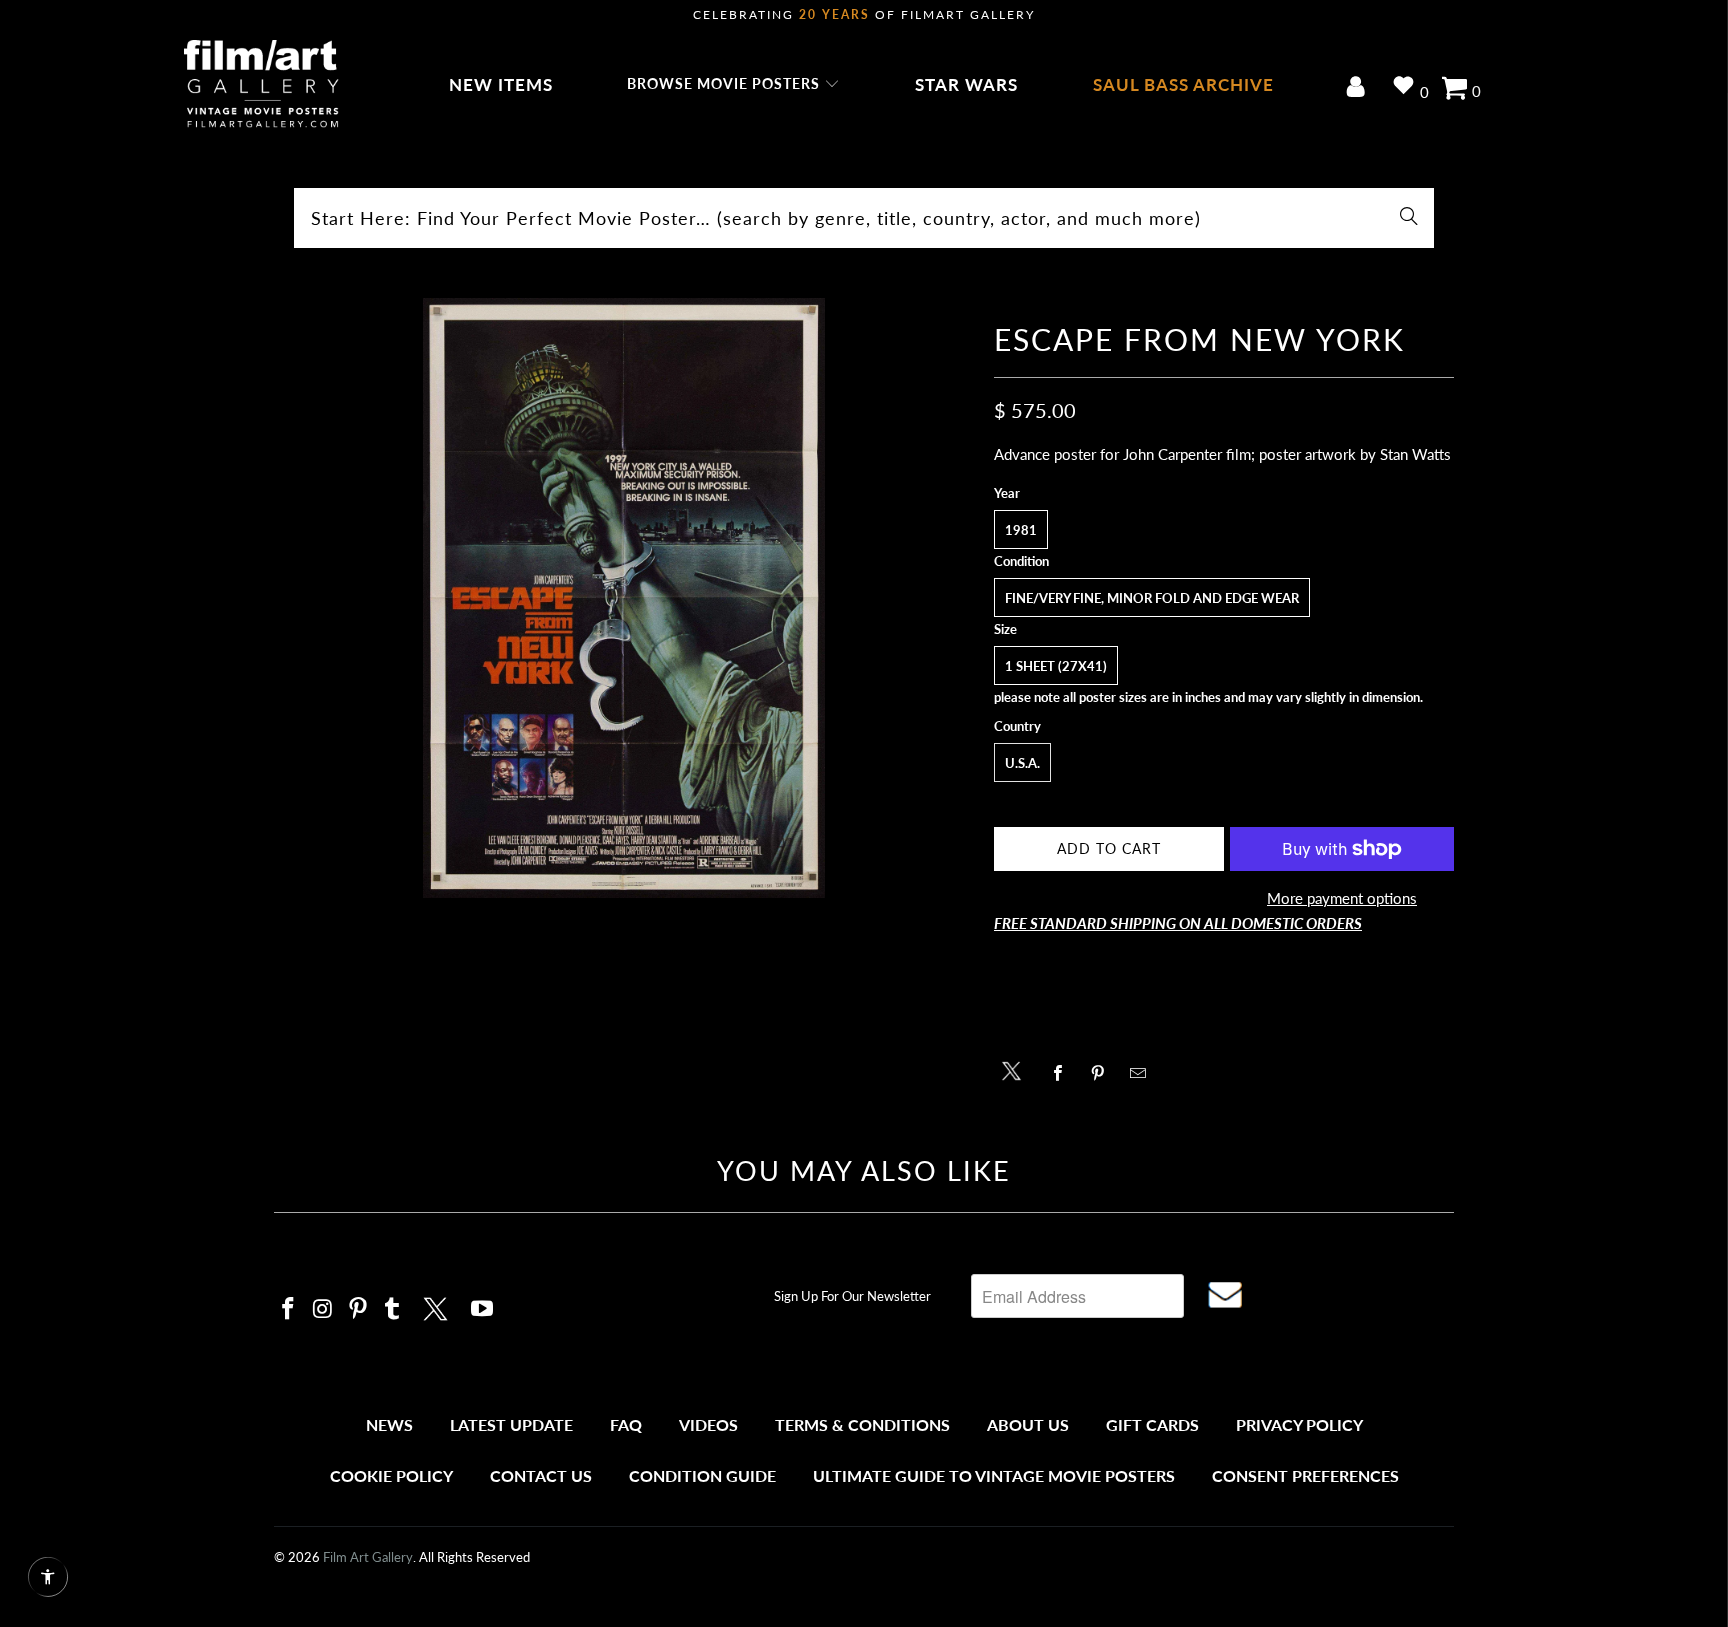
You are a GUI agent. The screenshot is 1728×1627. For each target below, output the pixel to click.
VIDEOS (708, 1424)
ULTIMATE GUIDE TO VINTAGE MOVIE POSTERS (994, 1475)
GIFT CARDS (1152, 1424)
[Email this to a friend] (1143, 1073)
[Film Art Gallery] (261, 85)
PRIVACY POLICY (1299, 1424)
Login (1359, 88)
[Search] (1409, 218)
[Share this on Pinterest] (1103, 1073)
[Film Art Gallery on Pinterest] (358, 1309)
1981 (1021, 530)
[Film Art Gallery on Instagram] (324, 1309)
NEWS (389, 1424)
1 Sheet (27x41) (1056, 666)
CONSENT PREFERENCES (1305, 1475)
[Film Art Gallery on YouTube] (483, 1309)
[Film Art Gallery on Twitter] (438, 1306)
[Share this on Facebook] (1063, 1073)
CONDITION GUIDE (702, 1475)
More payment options (1342, 898)
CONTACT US (541, 1475)
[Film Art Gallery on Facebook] (289, 1309)
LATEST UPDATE (511, 1424)
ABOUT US (1028, 1424)
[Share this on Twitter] (1016, 1069)
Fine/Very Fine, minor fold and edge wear (1152, 598)
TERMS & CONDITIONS (862, 1424)
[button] (733, 85)
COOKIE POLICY (391, 1475)
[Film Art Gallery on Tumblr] (393, 1309)
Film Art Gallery (368, 1557)
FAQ (626, 1424)
